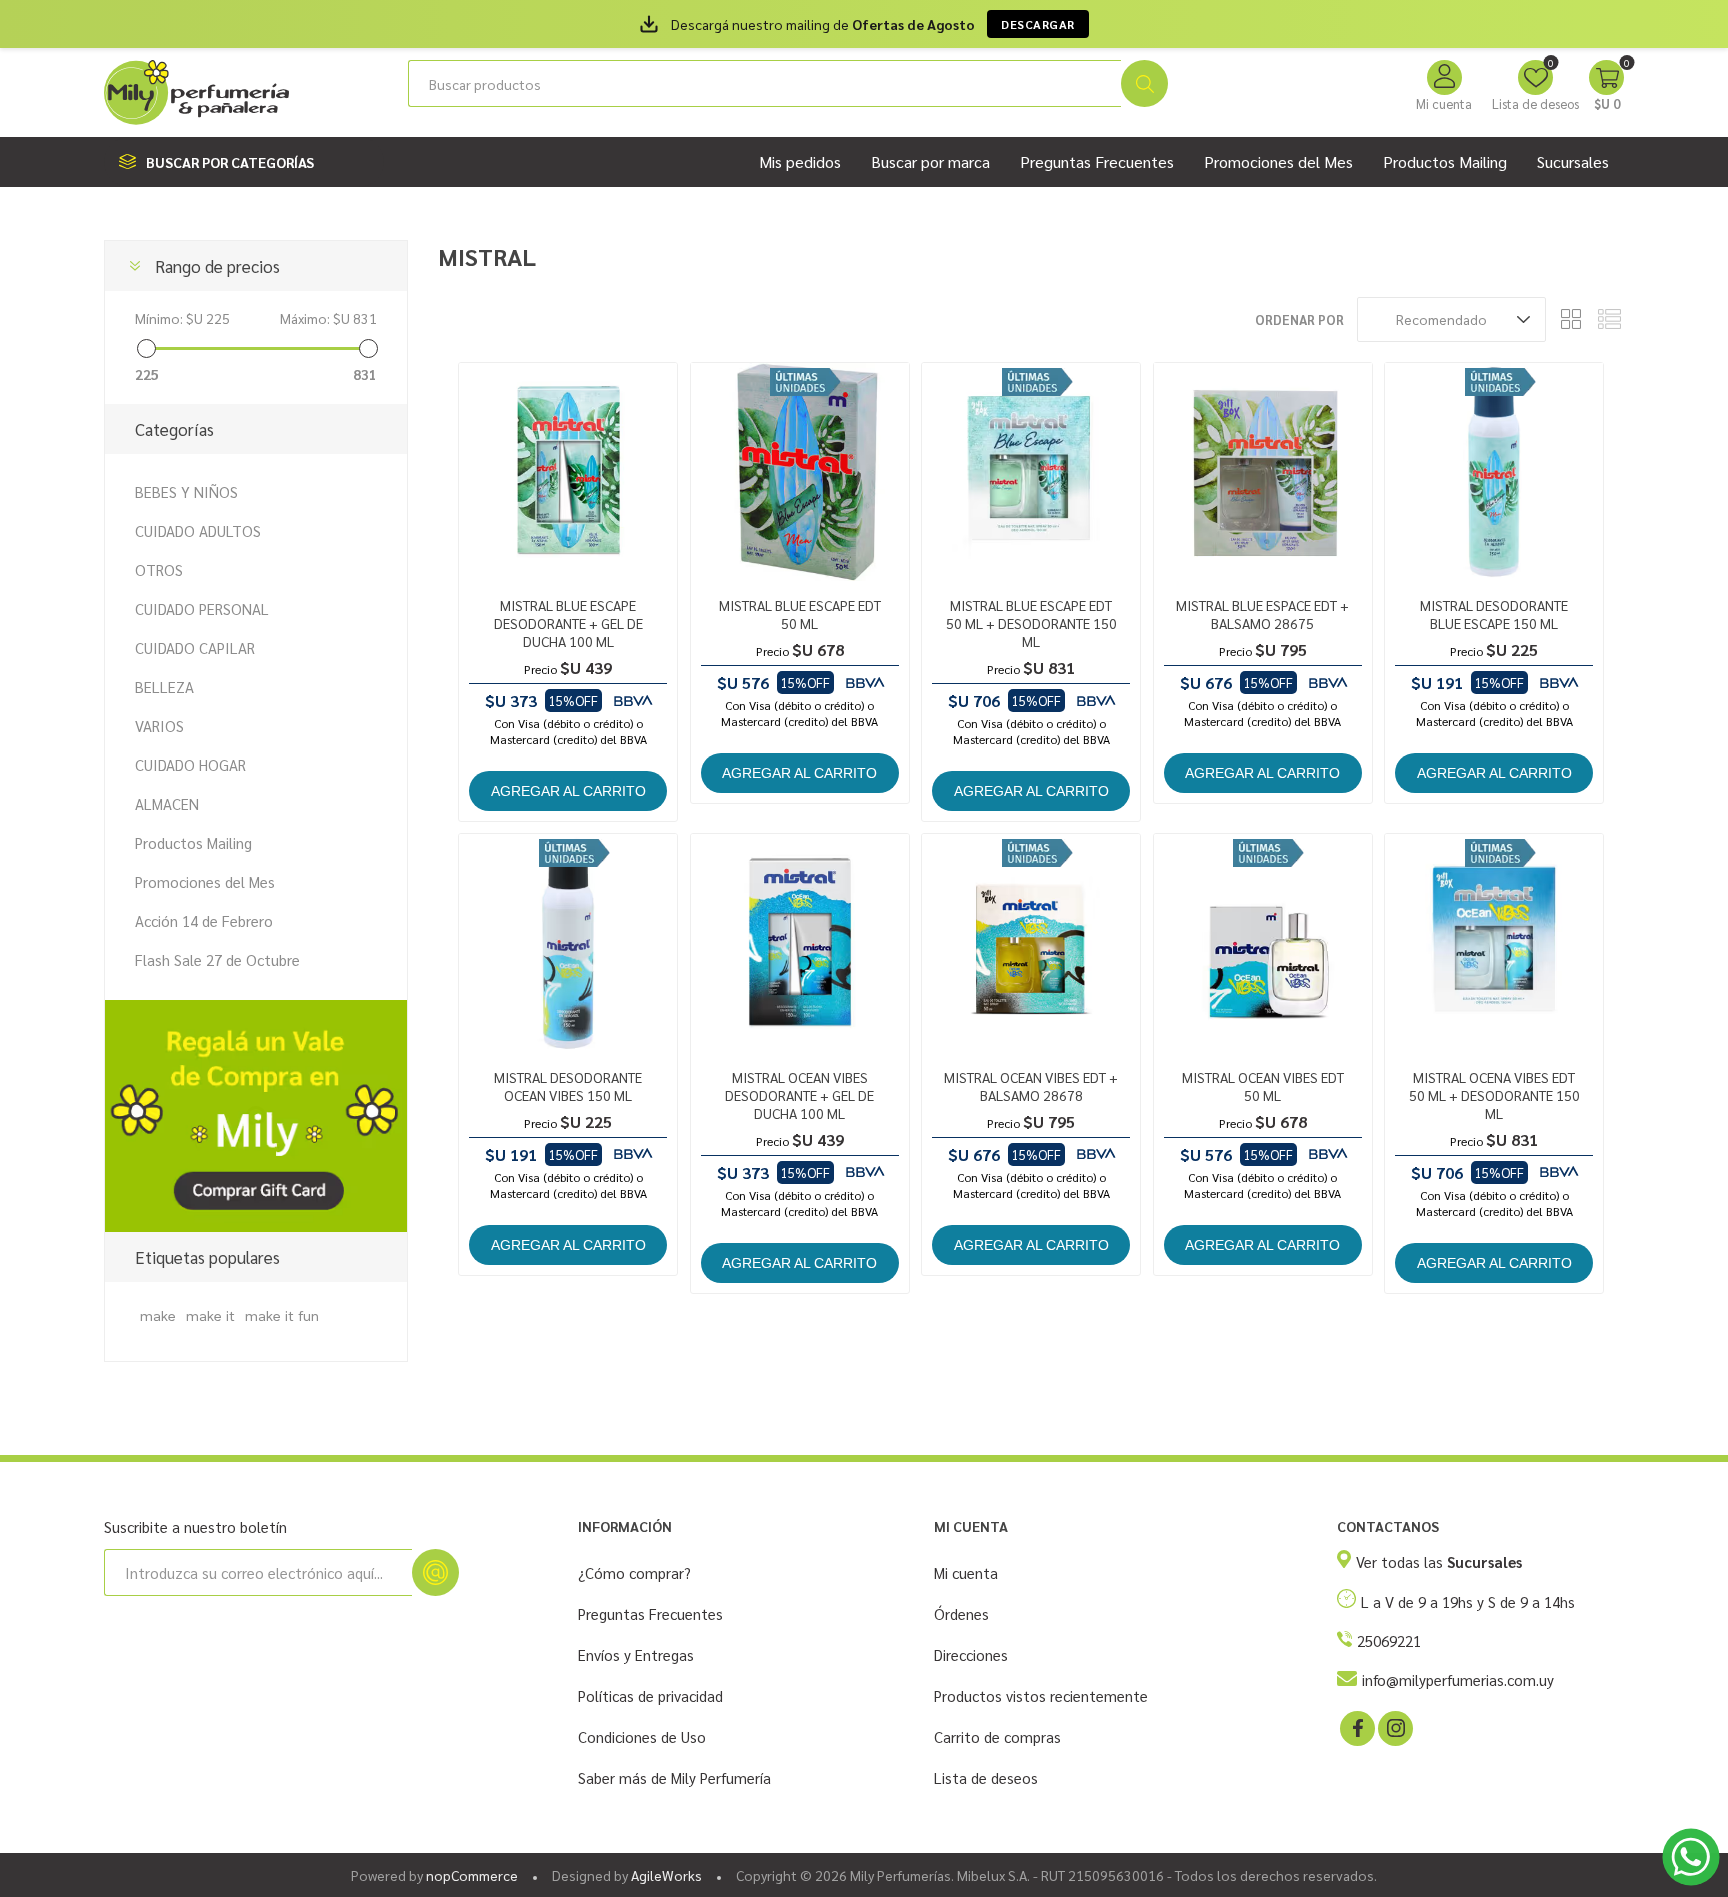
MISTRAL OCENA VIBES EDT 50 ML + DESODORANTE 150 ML (1494, 1095)
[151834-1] (1494, 943)
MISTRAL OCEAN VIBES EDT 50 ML (1263, 1086)
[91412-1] (568, 472)
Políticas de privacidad (650, 1695)
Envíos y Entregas (636, 1654)
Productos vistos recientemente (1041, 1695)
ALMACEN (167, 803)
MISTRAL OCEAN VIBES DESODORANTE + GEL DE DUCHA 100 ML (799, 1095)
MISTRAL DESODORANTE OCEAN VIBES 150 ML (568, 1086)
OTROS (159, 569)
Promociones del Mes (205, 881)
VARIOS (159, 725)
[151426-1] (1263, 943)
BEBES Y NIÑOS (186, 491)
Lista (1609, 319)
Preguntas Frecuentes (650, 1613)
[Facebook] (1356, 1727)
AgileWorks (666, 1875)
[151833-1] (1031, 472)
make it (210, 1315)
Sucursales (1573, 161)
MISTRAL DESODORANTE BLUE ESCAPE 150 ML (1494, 614)
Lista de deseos (986, 1777)
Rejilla (1571, 319)
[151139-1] (800, 472)
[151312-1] (1263, 472)
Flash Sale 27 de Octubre (217, 959)
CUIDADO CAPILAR (195, 647)
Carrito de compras (997, 1736)
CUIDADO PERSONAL (202, 608)
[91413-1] (800, 943)
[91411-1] (568, 943)
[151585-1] (1031, 943)
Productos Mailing (193, 842)
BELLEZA (164, 686)
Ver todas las (1439, 1561)
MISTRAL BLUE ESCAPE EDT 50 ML (800, 614)
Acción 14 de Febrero (204, 920)
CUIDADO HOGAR (190, 764)
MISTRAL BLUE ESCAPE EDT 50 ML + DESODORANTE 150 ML (1031, 623)
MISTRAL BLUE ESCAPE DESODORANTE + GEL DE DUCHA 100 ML (568, 623)
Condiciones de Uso (642, 1736)
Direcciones (971, 1654)
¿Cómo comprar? (634, 1572)
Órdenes (961, 1613)
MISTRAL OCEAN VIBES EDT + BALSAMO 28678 (1031, 1086)
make (158, 1315)
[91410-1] (1494, 472)
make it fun (282, 1315)
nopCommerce (472, 1875)
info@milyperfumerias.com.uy (1458, 1679)
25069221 (1389, 1640)
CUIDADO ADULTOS (198, 530)
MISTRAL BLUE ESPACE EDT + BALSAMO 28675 (1262, 614)
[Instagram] (1394, 1727)
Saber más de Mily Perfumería (674, 1777)
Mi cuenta (1444, 103)
